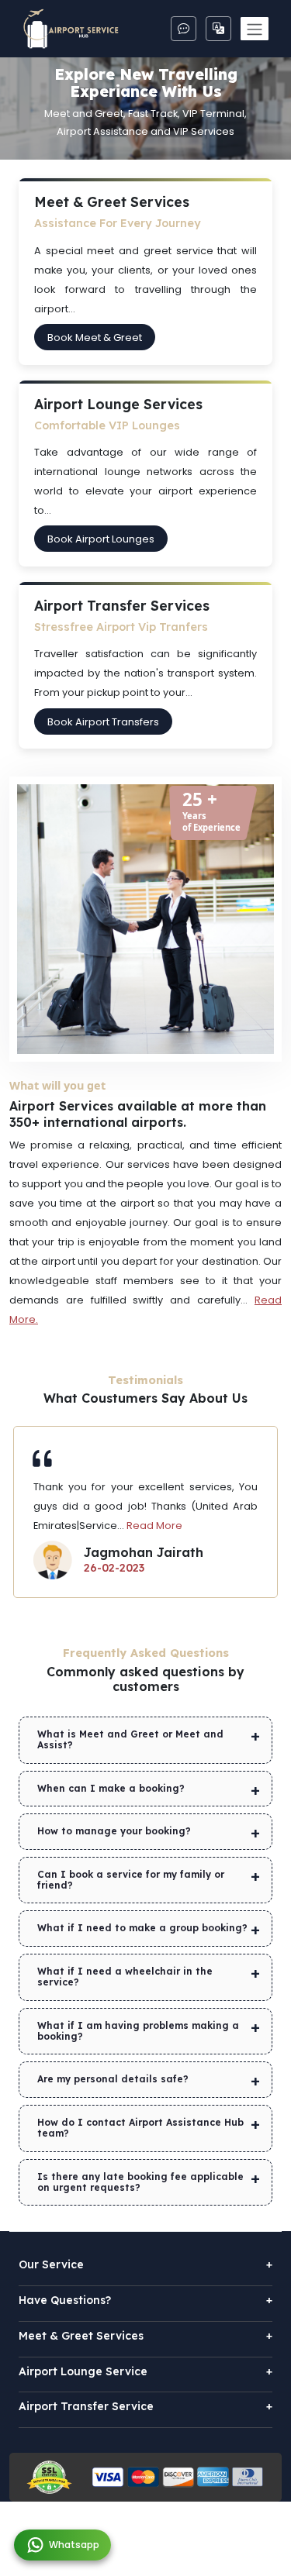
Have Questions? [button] (145, 2300)
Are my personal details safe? (113, 2079)
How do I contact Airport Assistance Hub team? (140, 2128)
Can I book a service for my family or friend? (131, 1880)
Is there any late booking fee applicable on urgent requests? (140, 2182)
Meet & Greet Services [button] (145, 2336)
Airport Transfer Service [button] (145, 2407)
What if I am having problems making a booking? (138, 2031)
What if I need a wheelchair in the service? (125, 1977)
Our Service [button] (145, 2265)
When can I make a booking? (111, 1788)
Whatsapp (74, 2545)
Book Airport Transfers (103, 721)
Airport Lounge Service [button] (145, 2372)
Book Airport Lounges (101, 539)
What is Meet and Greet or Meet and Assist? (130, 1739)
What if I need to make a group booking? (142, 1928)
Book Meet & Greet (95, 337)
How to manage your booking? (114, 1831)
